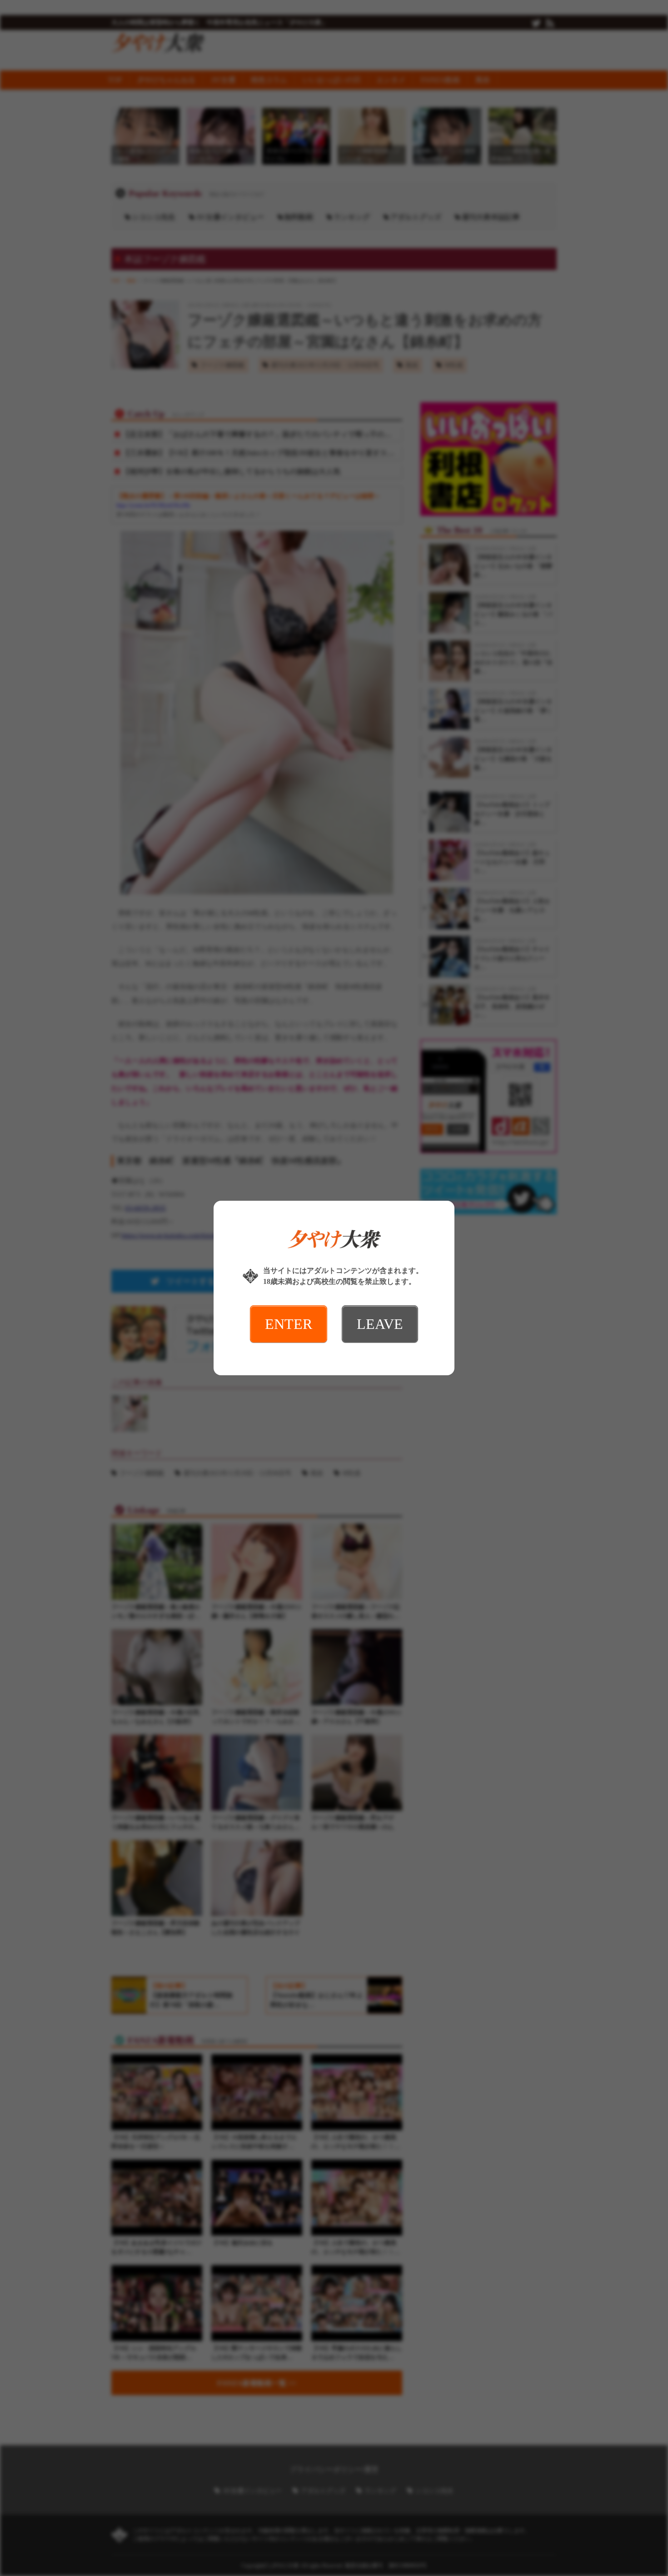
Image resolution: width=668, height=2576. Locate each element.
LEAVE (380, 1324)
